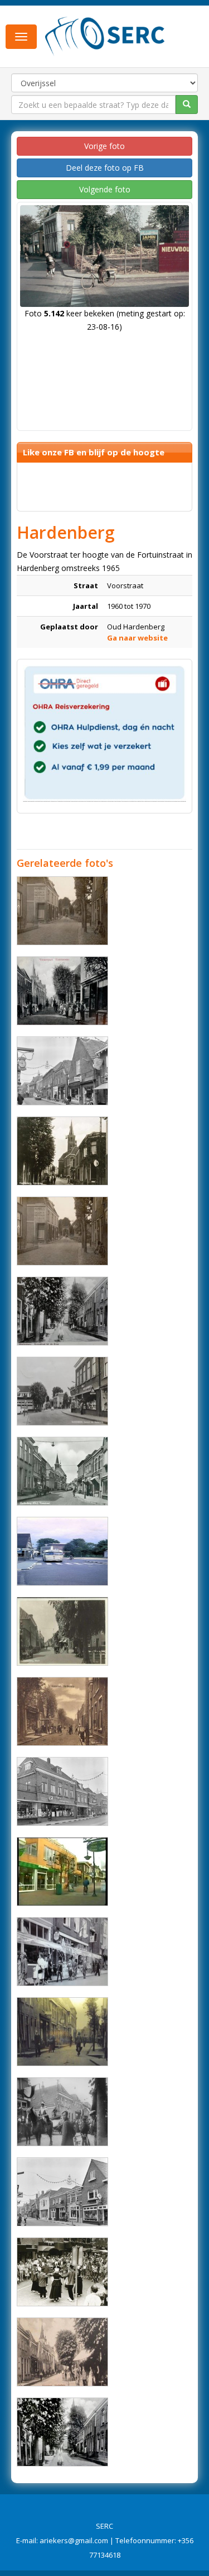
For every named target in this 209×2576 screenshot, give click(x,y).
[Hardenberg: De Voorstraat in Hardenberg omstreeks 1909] (62, 991)
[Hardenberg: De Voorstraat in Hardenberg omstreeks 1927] (62, 2432)
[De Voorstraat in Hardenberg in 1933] (62, 1231)
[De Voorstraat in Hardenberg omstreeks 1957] (62, 1471)
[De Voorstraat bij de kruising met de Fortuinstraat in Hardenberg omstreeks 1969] (62, 1551)
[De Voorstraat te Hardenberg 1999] (62, 1872)
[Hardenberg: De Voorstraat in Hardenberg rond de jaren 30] (62, 2032)
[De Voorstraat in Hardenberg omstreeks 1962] (62, 1391)
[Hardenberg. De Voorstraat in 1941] (62, 1631)
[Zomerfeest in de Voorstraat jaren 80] (62, 2272)
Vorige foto (104, 146)
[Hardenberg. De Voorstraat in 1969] (62, 2192)
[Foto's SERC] (105, 35)
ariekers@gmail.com (74, 2540)
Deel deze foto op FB (105, 168)
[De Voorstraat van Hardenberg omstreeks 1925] (62, 1311)
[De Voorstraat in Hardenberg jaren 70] (62, 1071)
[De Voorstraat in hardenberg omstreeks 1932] (62, 1711)
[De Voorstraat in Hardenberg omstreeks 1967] (62, 1952)
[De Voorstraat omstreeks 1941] (62, 1151)
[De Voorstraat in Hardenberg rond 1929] (62, 2352)
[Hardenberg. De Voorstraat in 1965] (62, 1791)
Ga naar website (137, 638)
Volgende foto (105, 189)
